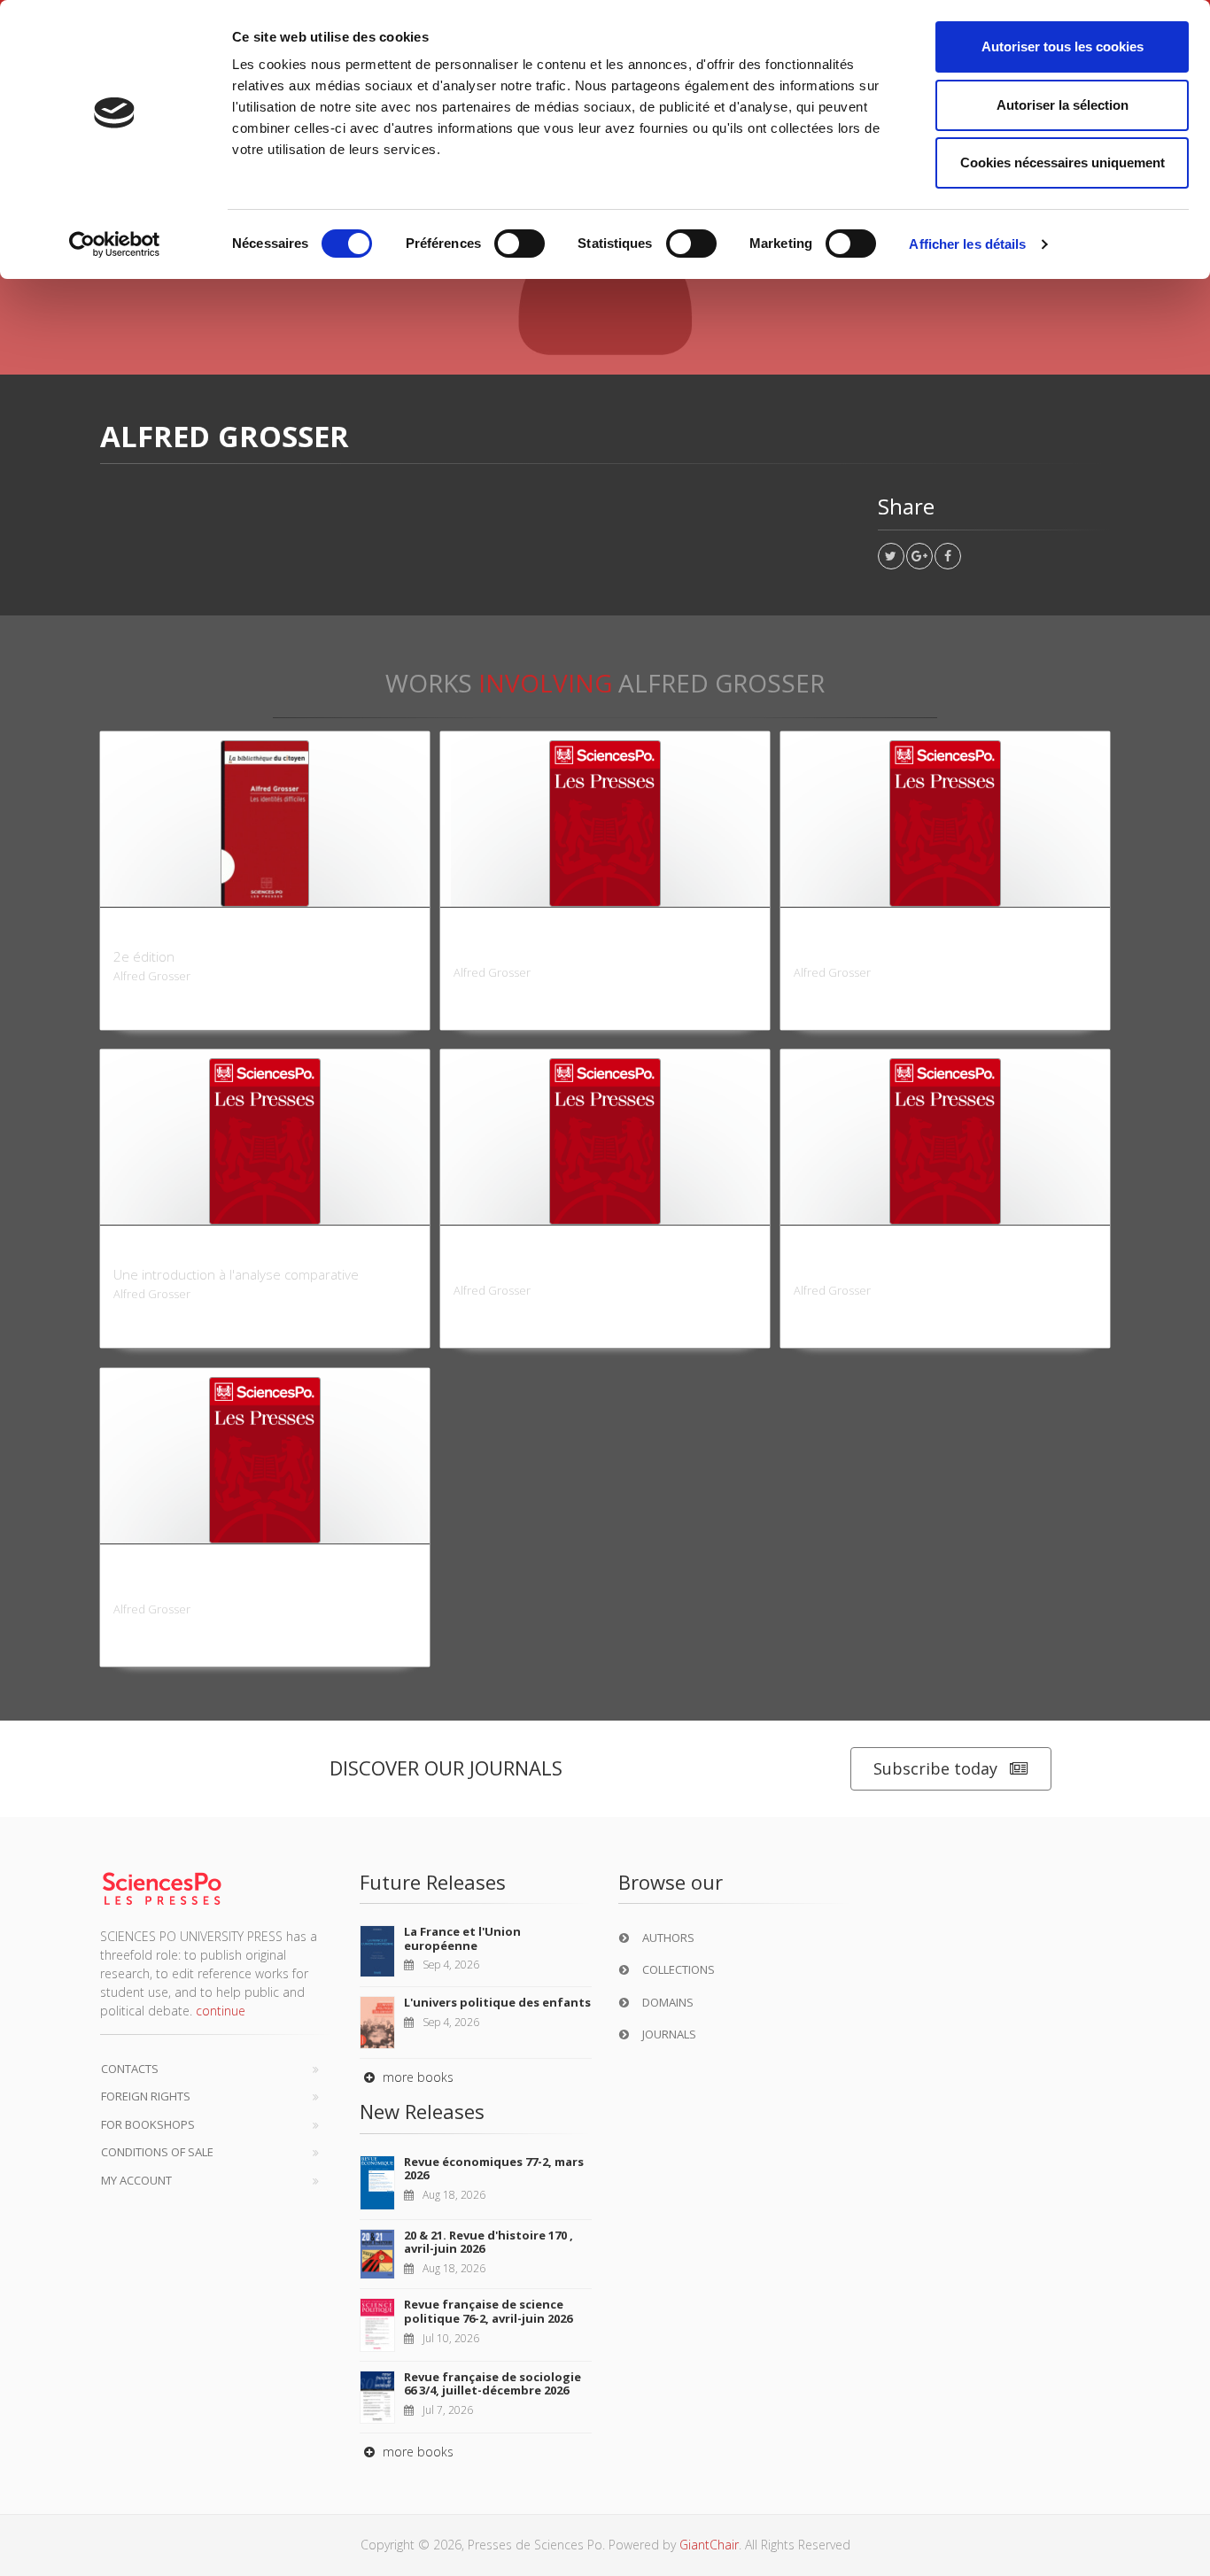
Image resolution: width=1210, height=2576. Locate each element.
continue (221, 2011)
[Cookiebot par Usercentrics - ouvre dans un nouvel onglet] (115, 244)
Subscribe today (935, 1768)
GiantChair (709, 2545)
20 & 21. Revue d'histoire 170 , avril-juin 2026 (489, 2242)
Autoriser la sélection (1063, 105)
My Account (136, 2180)
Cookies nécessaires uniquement (1063, 162)
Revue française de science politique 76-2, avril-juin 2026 (488, 2311)
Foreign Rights (146, 2096)
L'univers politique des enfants (497, 2002)
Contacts (130, 2069)
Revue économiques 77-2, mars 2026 (494, 2169)
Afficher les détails (967, 244)
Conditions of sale (157, 2152)
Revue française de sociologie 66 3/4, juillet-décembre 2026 (493, 2384)
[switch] (520, 244)
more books (416, 2077)
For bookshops (148, 2124)
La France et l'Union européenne (462, 1938)
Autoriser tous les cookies (1063, 46)
